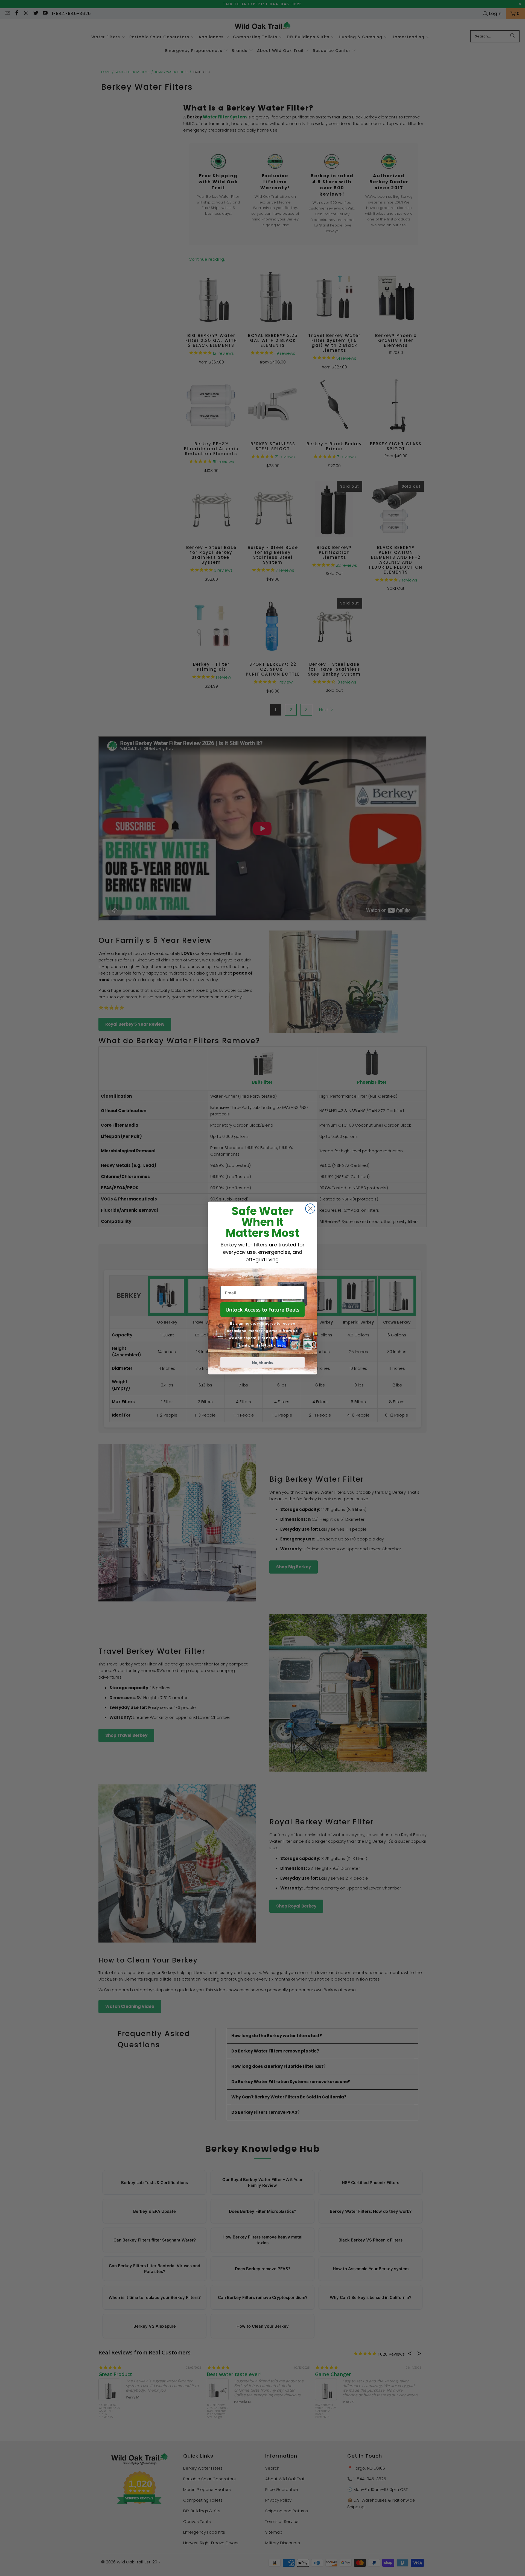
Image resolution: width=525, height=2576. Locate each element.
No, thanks (263, 1362)
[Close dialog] (310, 1209)
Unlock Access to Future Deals (262, 1310)
